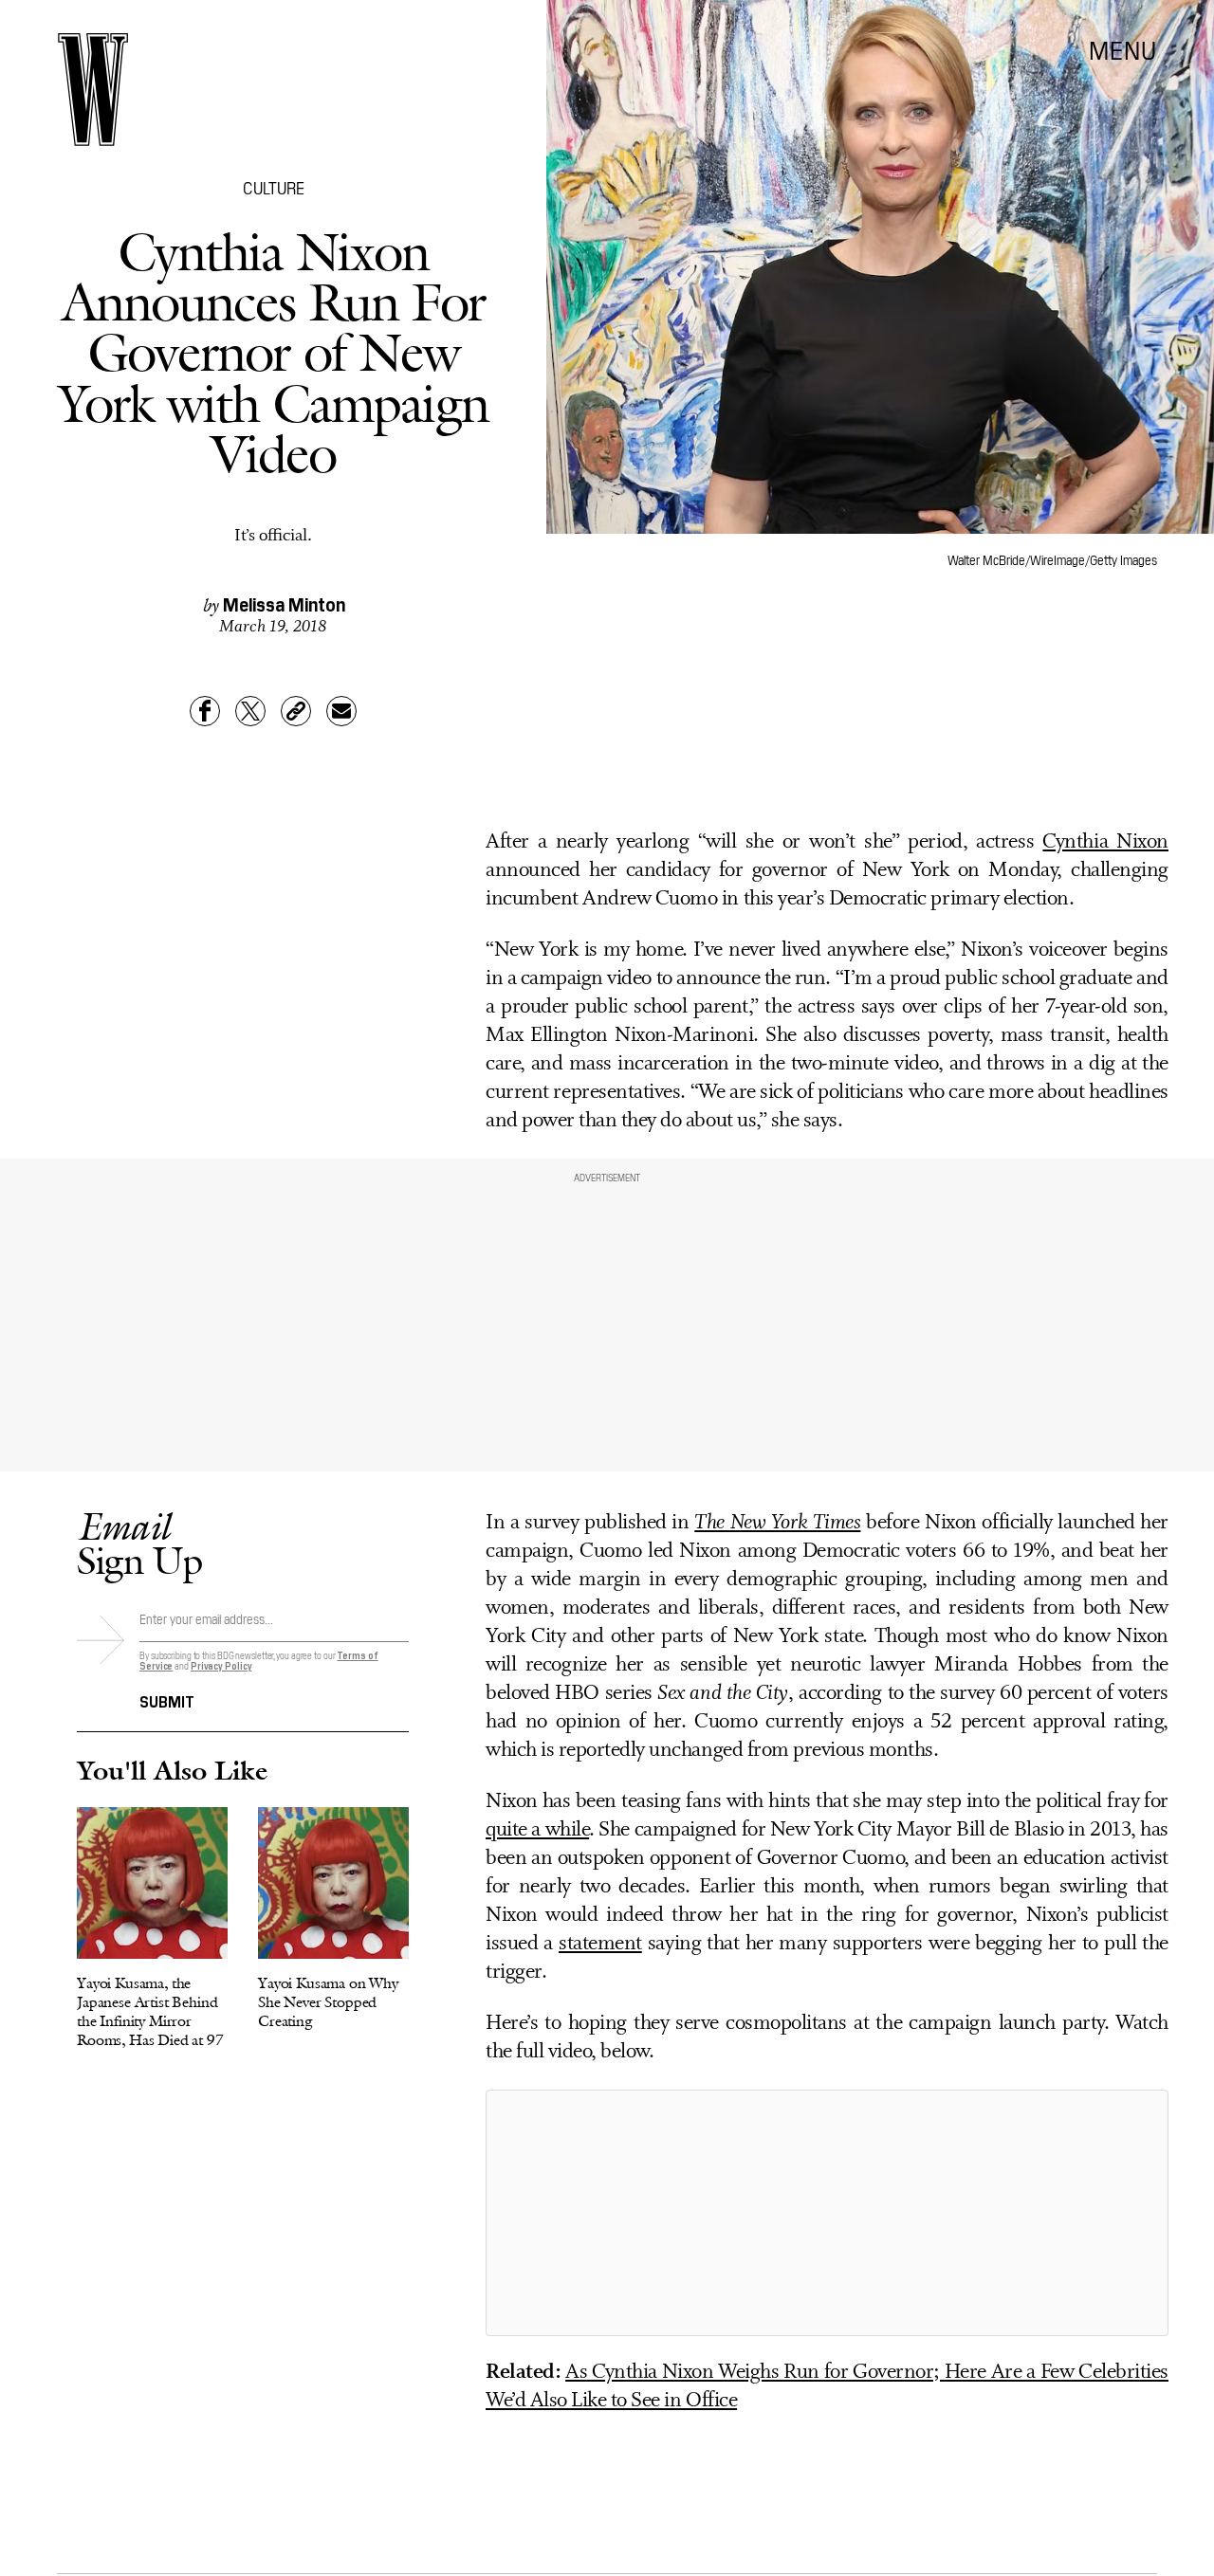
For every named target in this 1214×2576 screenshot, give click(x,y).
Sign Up (139, 1543)
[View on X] (827, 2213)
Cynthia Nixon (1105, 842)
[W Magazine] (93, 90)
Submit (167, 1700)
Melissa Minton (284, 603)
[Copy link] (296, 711)
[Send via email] (341, 711)
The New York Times (777, 1523)
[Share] (205, 711)
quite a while (537, 1830)
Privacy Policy (221, 1665)
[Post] (250, 711)
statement (600, 1944)
